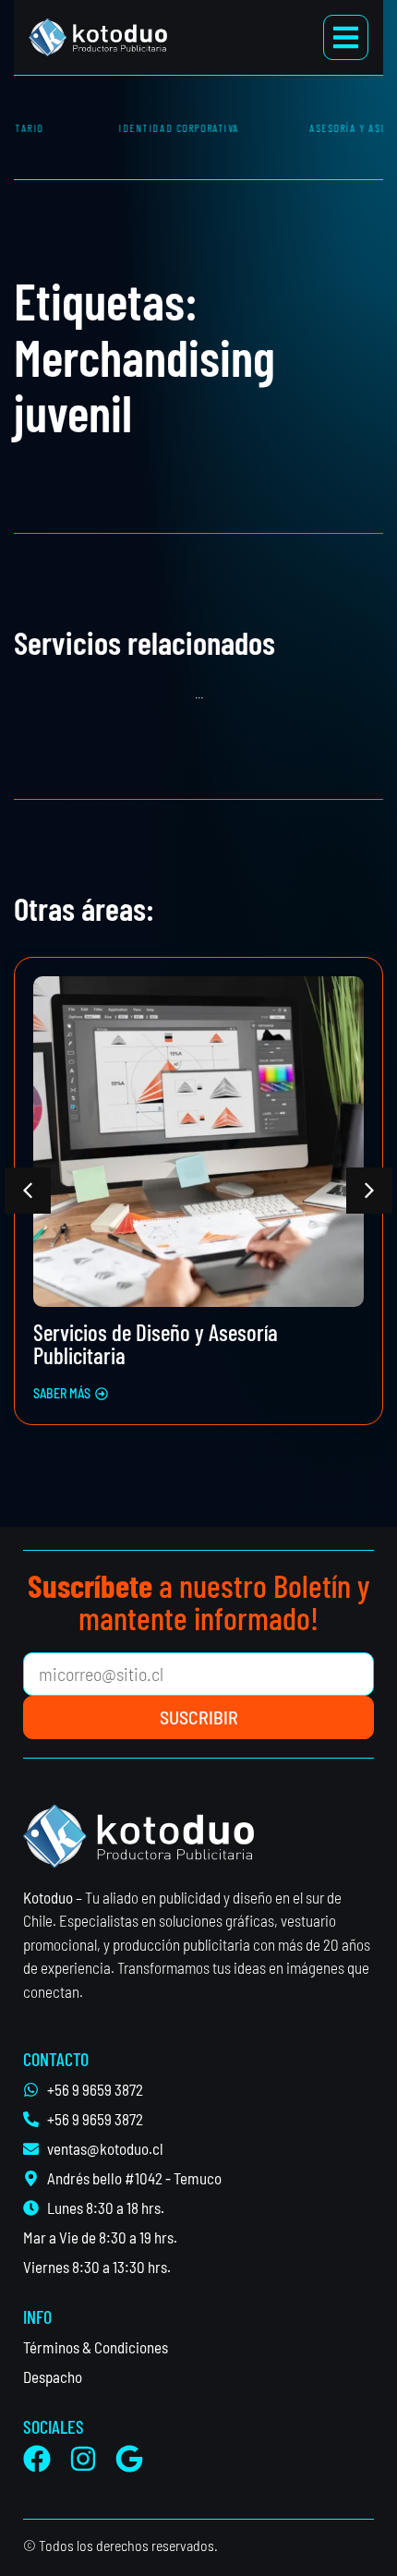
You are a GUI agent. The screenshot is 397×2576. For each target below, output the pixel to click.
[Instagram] (83, 2459)
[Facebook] (37, 2459)
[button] (28, 1191)
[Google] (129, 2459)
